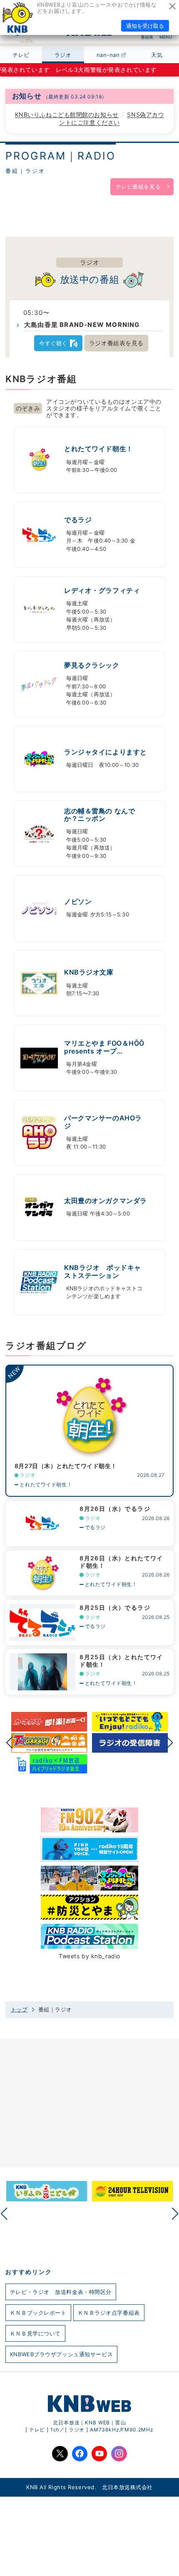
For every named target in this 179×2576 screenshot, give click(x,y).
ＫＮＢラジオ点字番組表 (109, 2313)
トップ (19, 2010)
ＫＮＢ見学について (35, 2333)
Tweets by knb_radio (89, 1956)
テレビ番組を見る (138, 187)
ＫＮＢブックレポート (38, 2313)
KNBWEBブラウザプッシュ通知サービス (61, 2354)
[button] (9, 1743)
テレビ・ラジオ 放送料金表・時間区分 (61, 2292)
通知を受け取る (145, 26)
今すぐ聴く (53, 343)
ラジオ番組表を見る (116, 343)
